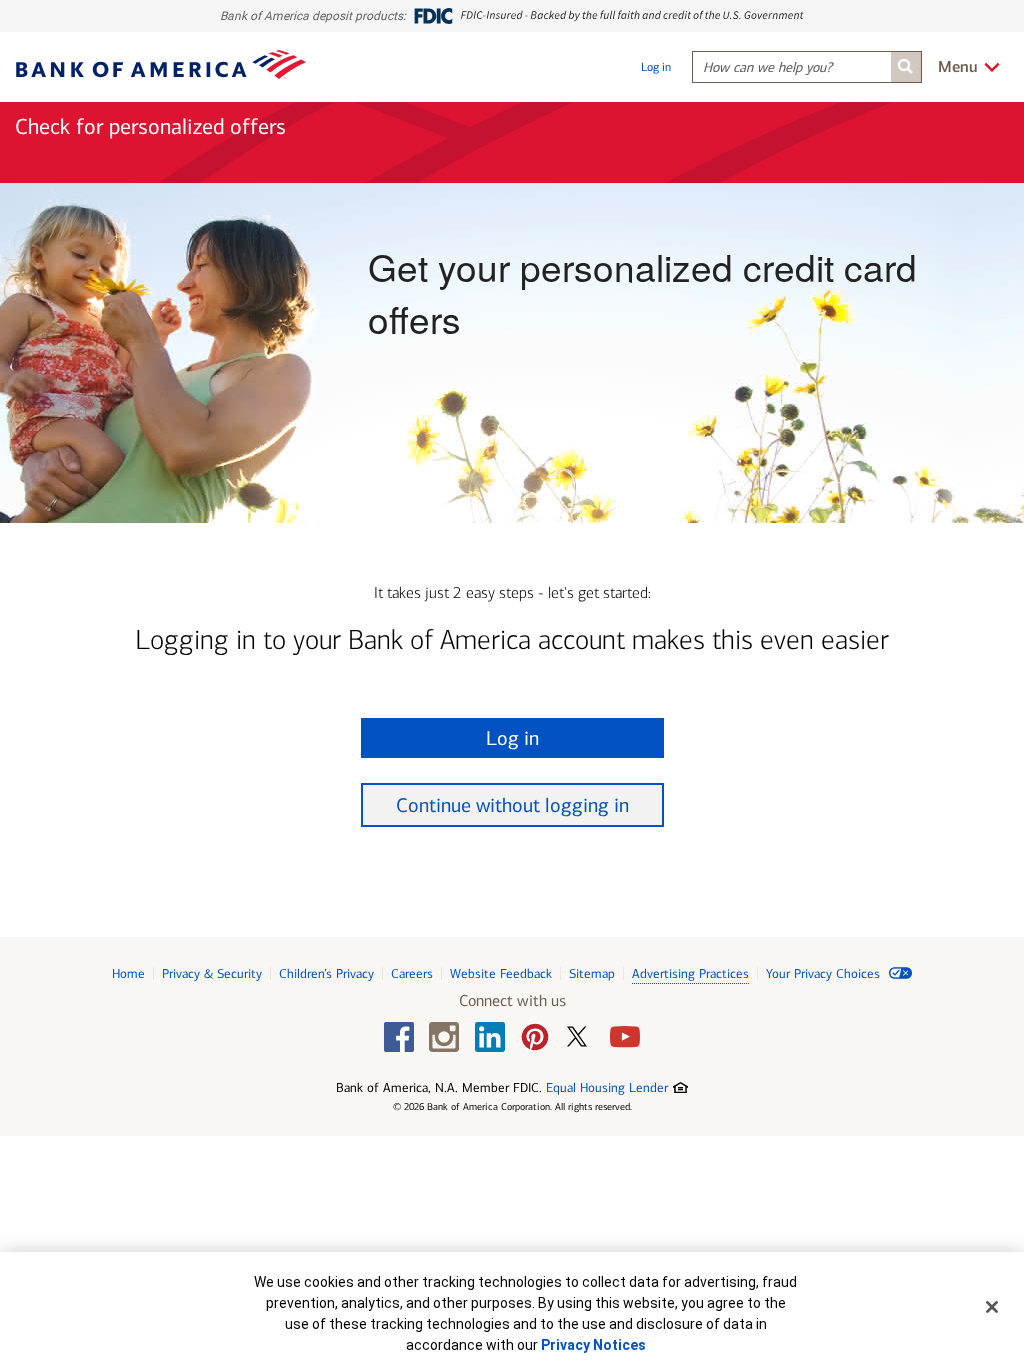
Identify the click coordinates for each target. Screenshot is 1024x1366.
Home (128, 973)
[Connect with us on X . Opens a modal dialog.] (580, 1042)
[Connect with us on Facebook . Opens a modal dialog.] (399, 1037)
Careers (412, 973)
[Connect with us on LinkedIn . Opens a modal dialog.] (489, 1037)
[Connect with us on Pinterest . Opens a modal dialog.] (535, 1037)
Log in (656, 67)
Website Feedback (501, 973)
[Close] (992, 1307)
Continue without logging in (512, 805)
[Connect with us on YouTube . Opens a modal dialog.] (625, 1037)
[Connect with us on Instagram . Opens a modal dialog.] (444, 1037)
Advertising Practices (690, 973)
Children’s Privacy (326, 973)
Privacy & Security (212, 973)
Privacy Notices (593, 1345)
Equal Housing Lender (617, 1087)
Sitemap (592, 973)
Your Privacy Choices (825, 973)
